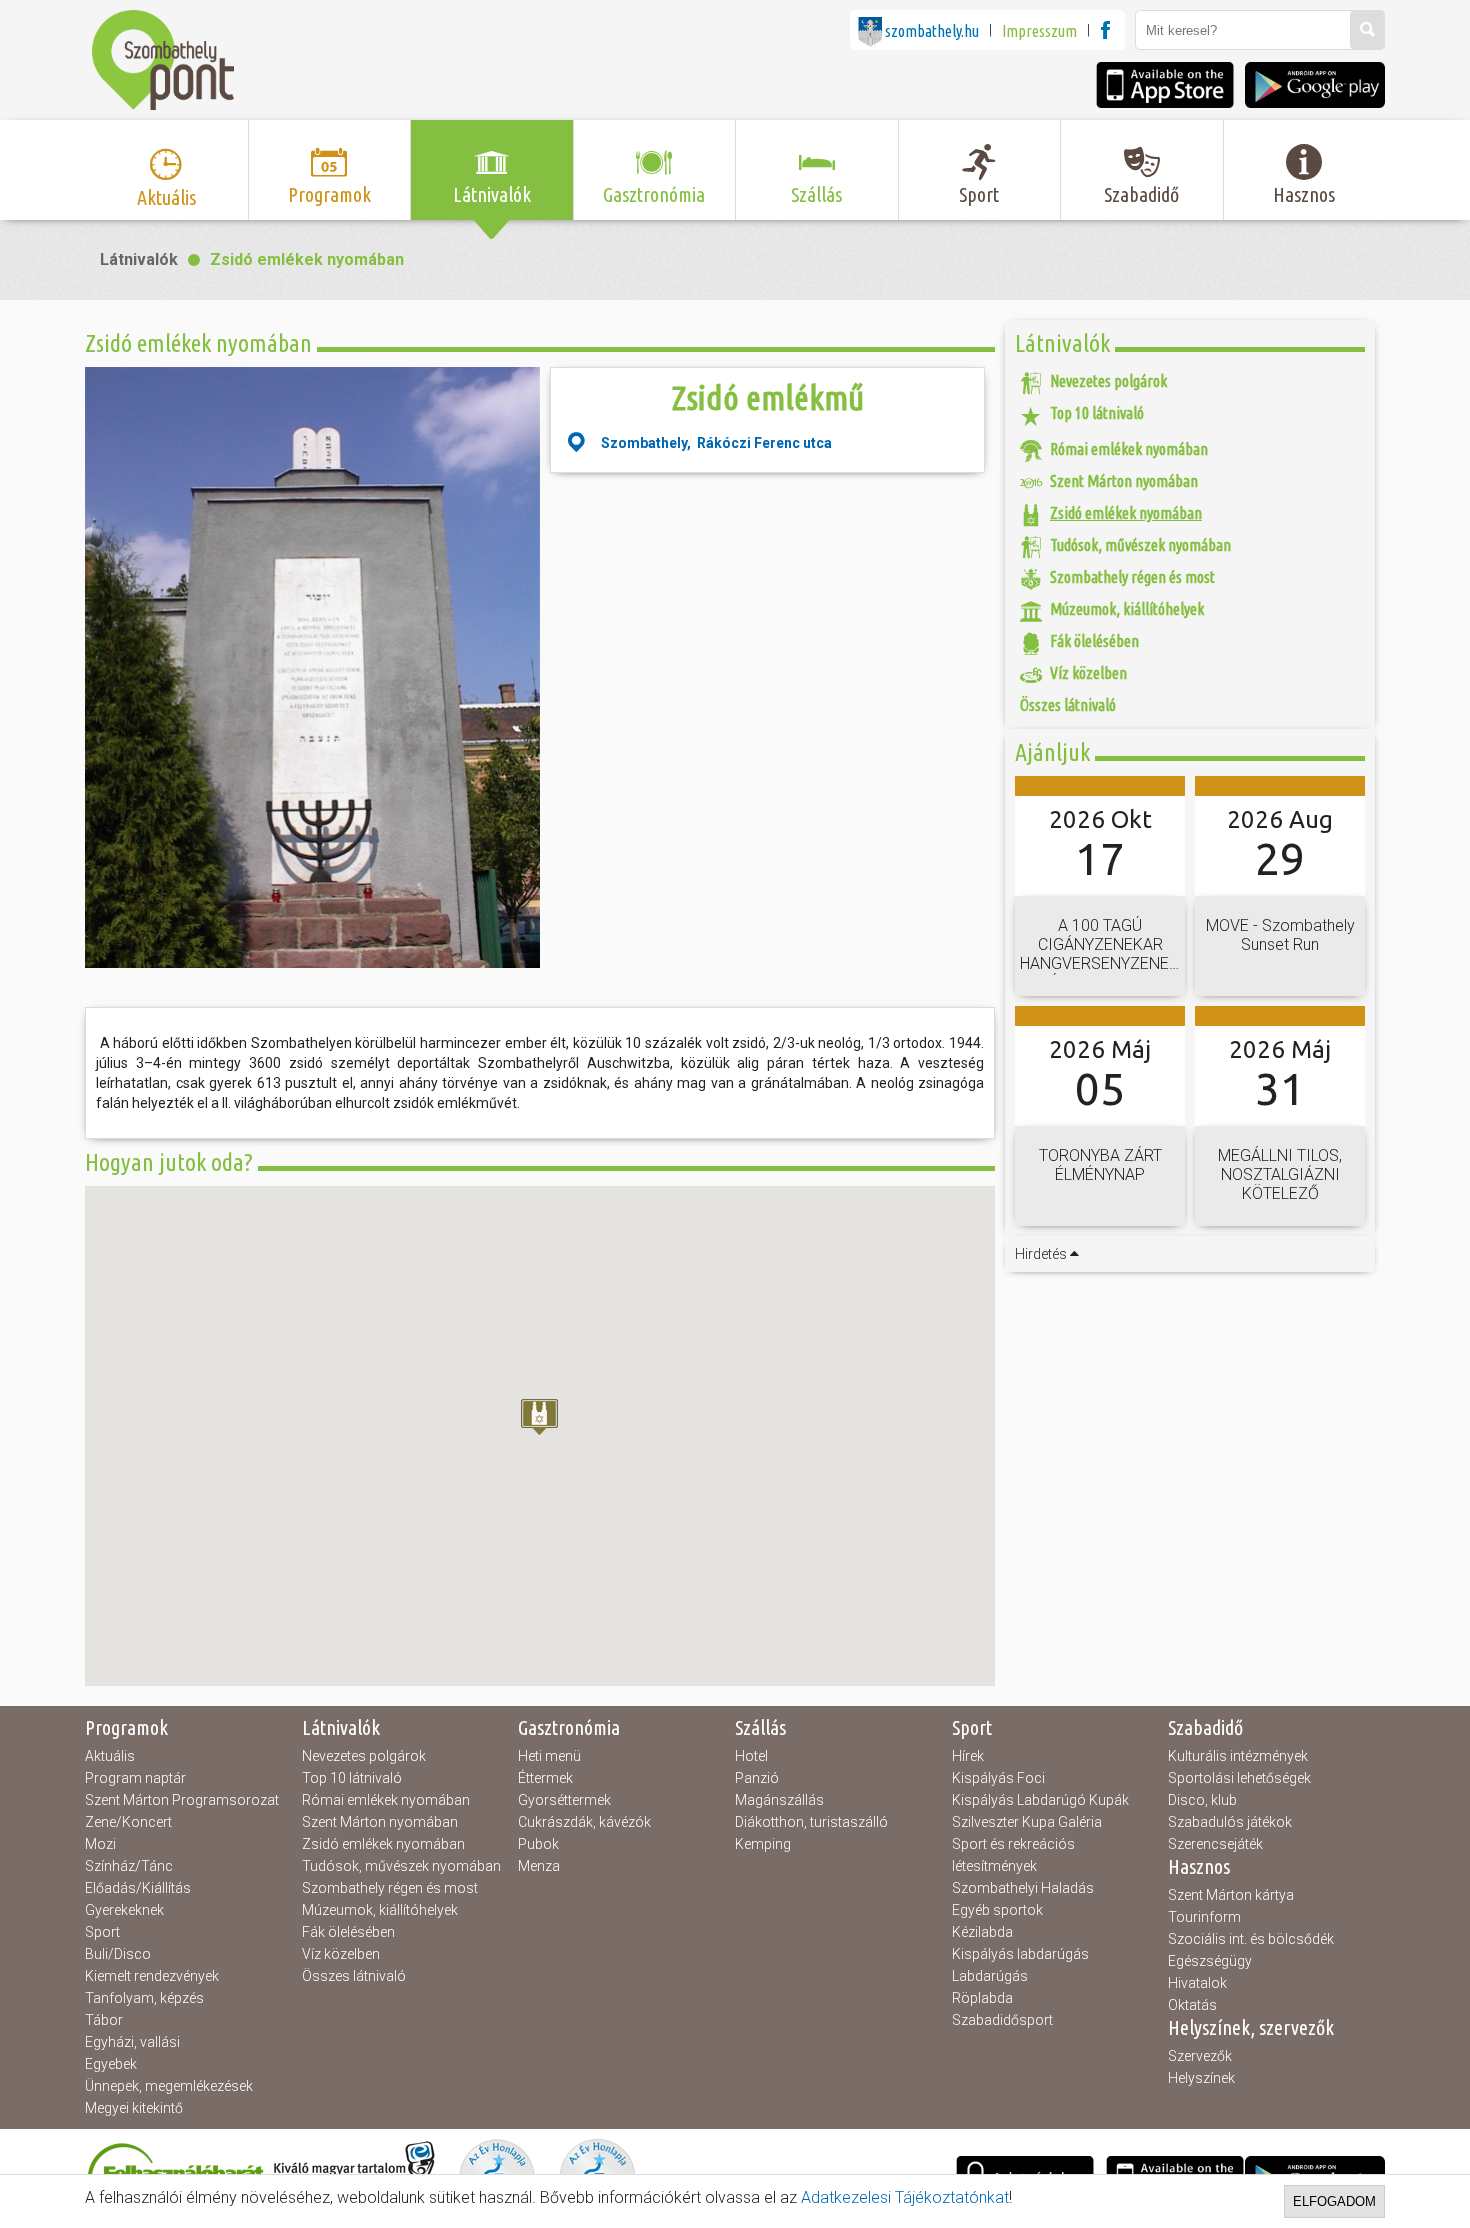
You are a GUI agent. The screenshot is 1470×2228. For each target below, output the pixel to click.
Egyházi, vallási (132, 2042)
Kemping (763, 1844)
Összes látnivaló (354, 1976)
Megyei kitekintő (134, 2108)
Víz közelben (341, 1954)
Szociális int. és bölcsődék (1251, 1939)
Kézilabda (982, 1932)
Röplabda (982, 1998)
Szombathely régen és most (390, 1888)
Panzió (757, 1778)
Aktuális (110, 1756)
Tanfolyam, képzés (144, 1998)
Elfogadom (1334, 2201)
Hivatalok (1197, 1983)
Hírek (968, 1756)
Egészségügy (1210, 1961)
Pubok (538, 1844)
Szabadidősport (1002, 2020)
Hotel (751, 1756)
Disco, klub (1202, 1800)
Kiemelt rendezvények (152, 1976)
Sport (102, 1932)
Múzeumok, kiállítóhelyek (380, 1910)
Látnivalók (139, 259)
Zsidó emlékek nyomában (307, 259)
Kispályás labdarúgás (1020, 1954)
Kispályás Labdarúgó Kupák (1040, 1800)
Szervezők (1200, 2056)
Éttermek (545, 1778)
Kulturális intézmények (1238, 1756)
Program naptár (135, 1778)
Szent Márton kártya (1231, 1895)
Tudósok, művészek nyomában (401, 1866)
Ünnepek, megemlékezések (169, 2086)
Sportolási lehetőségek (1239, 1778)
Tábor (104, 2020)
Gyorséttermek (564, 1800)
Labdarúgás (990, 1976)
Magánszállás (779, 1800)
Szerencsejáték (1215, 1844)
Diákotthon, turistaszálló (811, 1822)
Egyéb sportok (997, 1910)
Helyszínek (1201, 2078)
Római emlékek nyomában (386, 1800)
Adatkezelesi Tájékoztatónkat (905, 2197)
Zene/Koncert (128, 1822)
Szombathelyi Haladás (1023, 1888)
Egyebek (111, 2064)
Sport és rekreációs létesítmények (1013, 1855)
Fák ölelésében (348, 1932)
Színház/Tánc (129, 1866)
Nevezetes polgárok (364, 1756)
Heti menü (549, 1756)
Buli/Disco (118, 1954)
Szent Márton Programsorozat (182, 1800)
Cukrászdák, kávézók (584, 1822)
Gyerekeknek (124, 1910)
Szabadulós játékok (1230, 1822)
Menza (539, 1866)
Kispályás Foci (998, 1778)
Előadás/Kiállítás (138, 1888)
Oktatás (1192, 2005)
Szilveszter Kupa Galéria (1027, 1822)
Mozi (100, 1844)
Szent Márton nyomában (380, 1822)
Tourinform (1204, 1917)
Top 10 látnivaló (352, 1778)
